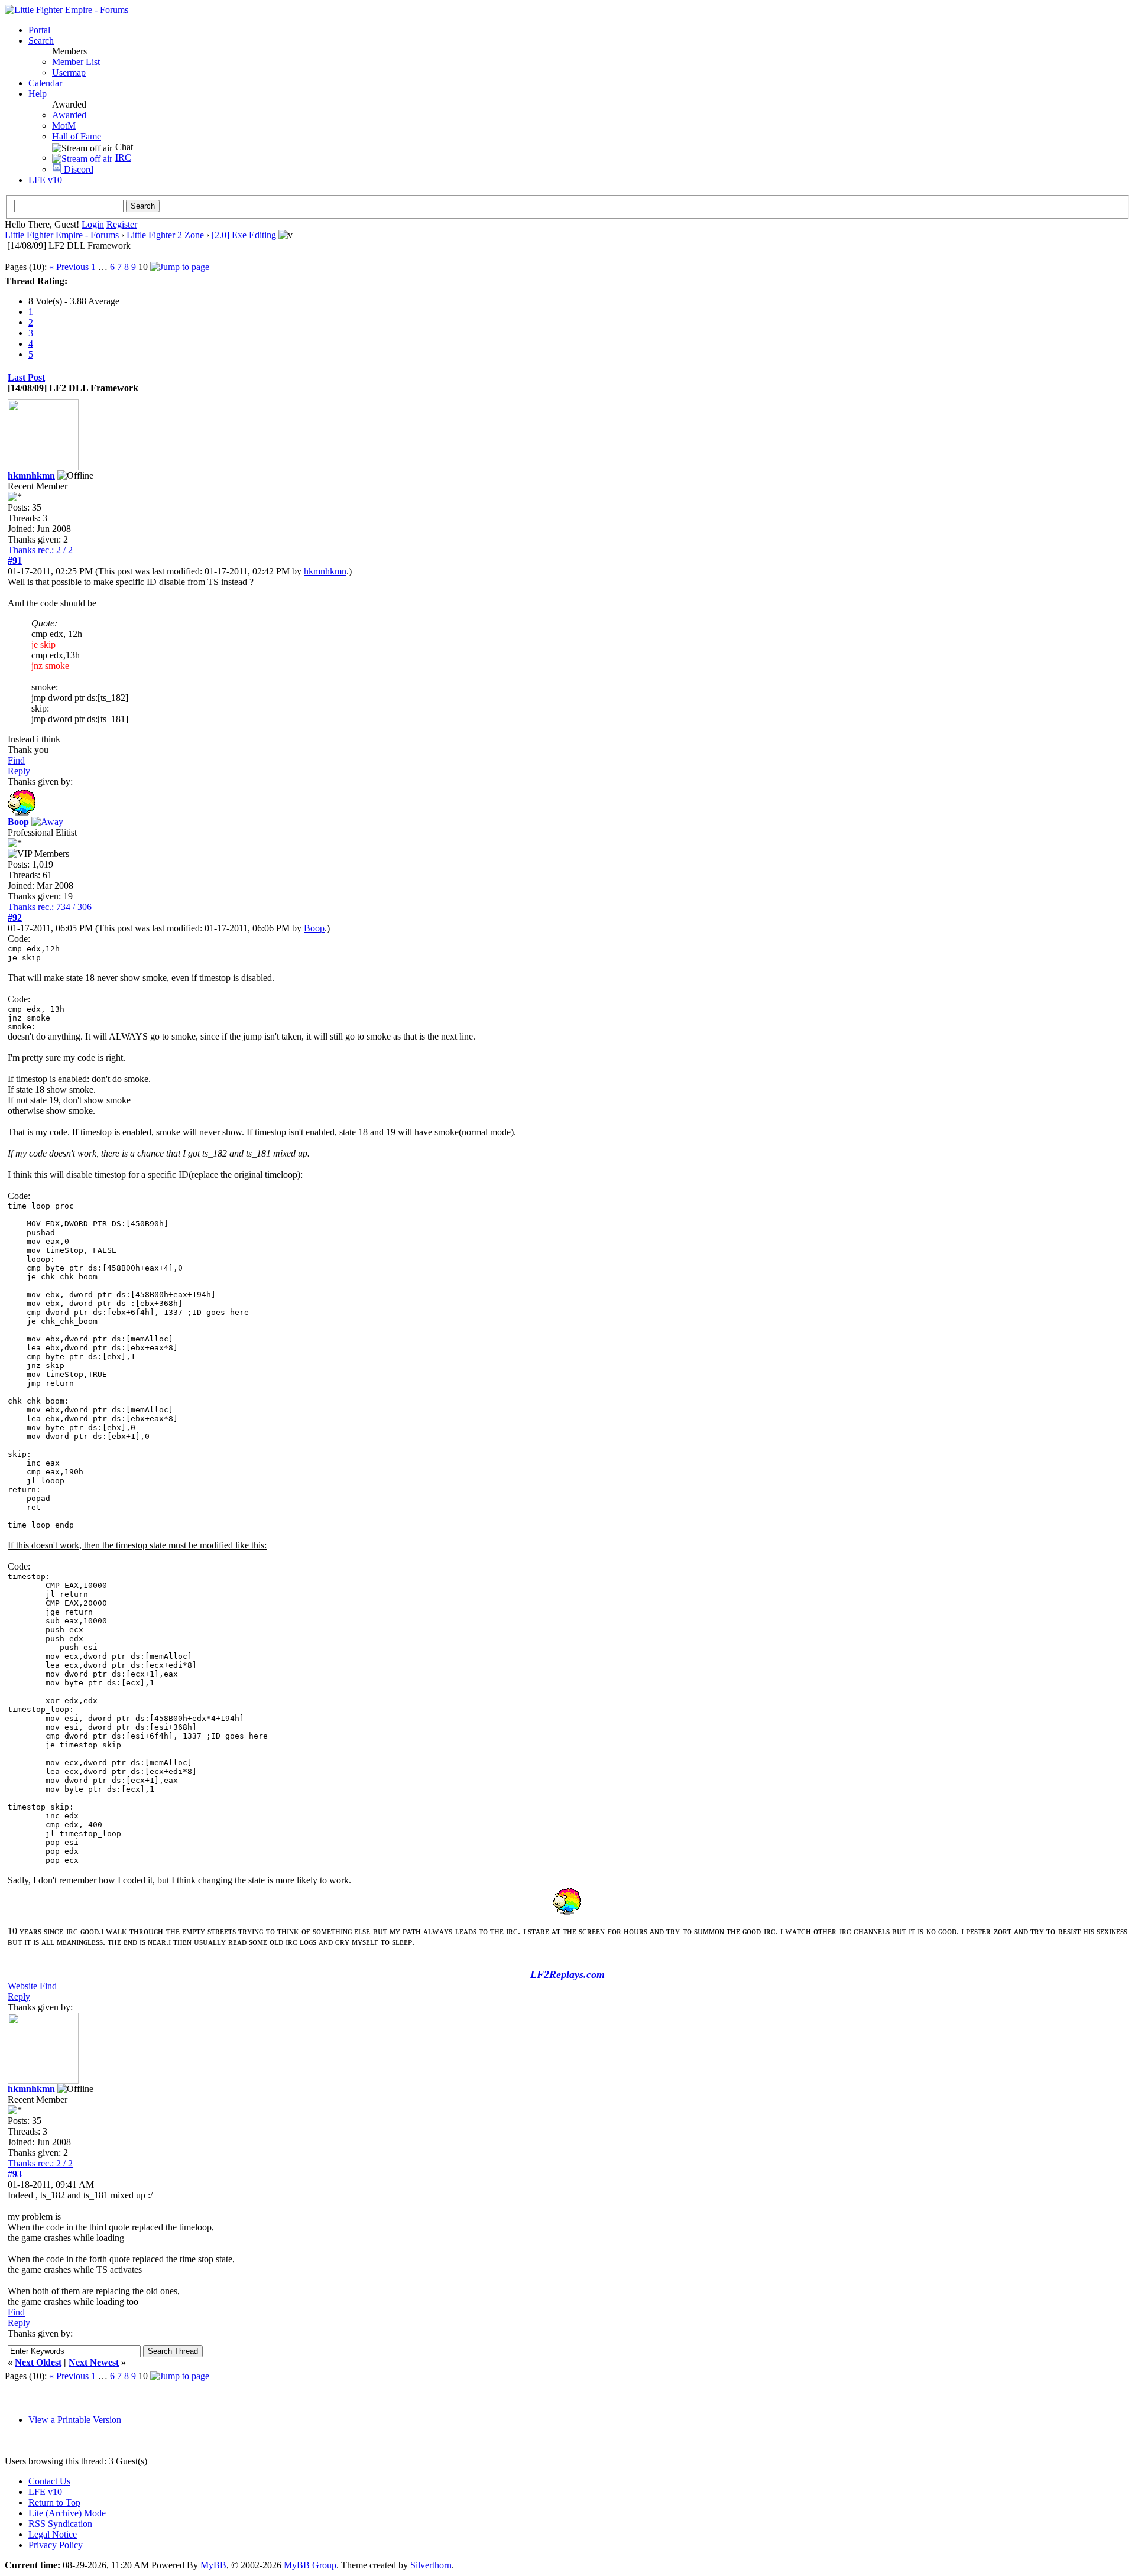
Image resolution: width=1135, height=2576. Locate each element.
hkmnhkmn (325, 571)
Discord (77, 169)
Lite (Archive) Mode (67, 2513)
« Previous (69, 267)
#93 (15, 2174)
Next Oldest (38, 2362)
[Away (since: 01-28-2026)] (47, 822)
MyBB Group (310, 2565)
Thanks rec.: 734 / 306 (50, 907)
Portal (39, 30)
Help (38, 94)
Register (122, 224)
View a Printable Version (75, 2420)
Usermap (69, 72)
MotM (64, 126)
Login (93, 224)
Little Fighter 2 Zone (165, 235)
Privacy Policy (56, 2545)
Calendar (45, 83)
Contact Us (49, 2481)
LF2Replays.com (567, 1974)
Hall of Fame (77, 136)
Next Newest (94, 2362)
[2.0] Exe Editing (244, 235)
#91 (15, 561)
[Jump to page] (180, 267)
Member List (76, 62)
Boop (314, 928)
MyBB (213, 2565)
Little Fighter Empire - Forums (62, 235)
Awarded (69, 115)
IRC (123, 157)
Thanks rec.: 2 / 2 (40, 550)
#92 (15, 917)
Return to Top (54, 2502)
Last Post (26, 377)
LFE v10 (45, 180)
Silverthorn (431, 2565)
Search (41, 40)
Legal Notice (53, 2534)
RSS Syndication (60, 2524)
